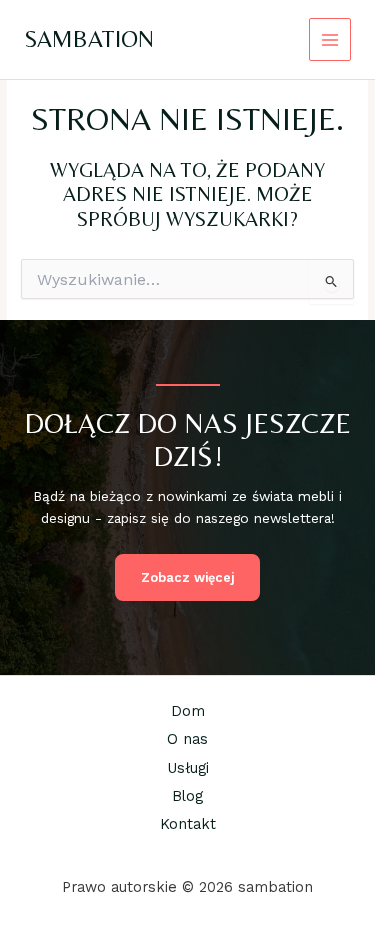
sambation (89, 38)
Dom (188, 711)
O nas (187, 739)
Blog (187, 796)
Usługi (188, 768)
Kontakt (188, 824)
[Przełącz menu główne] (330, 39)
